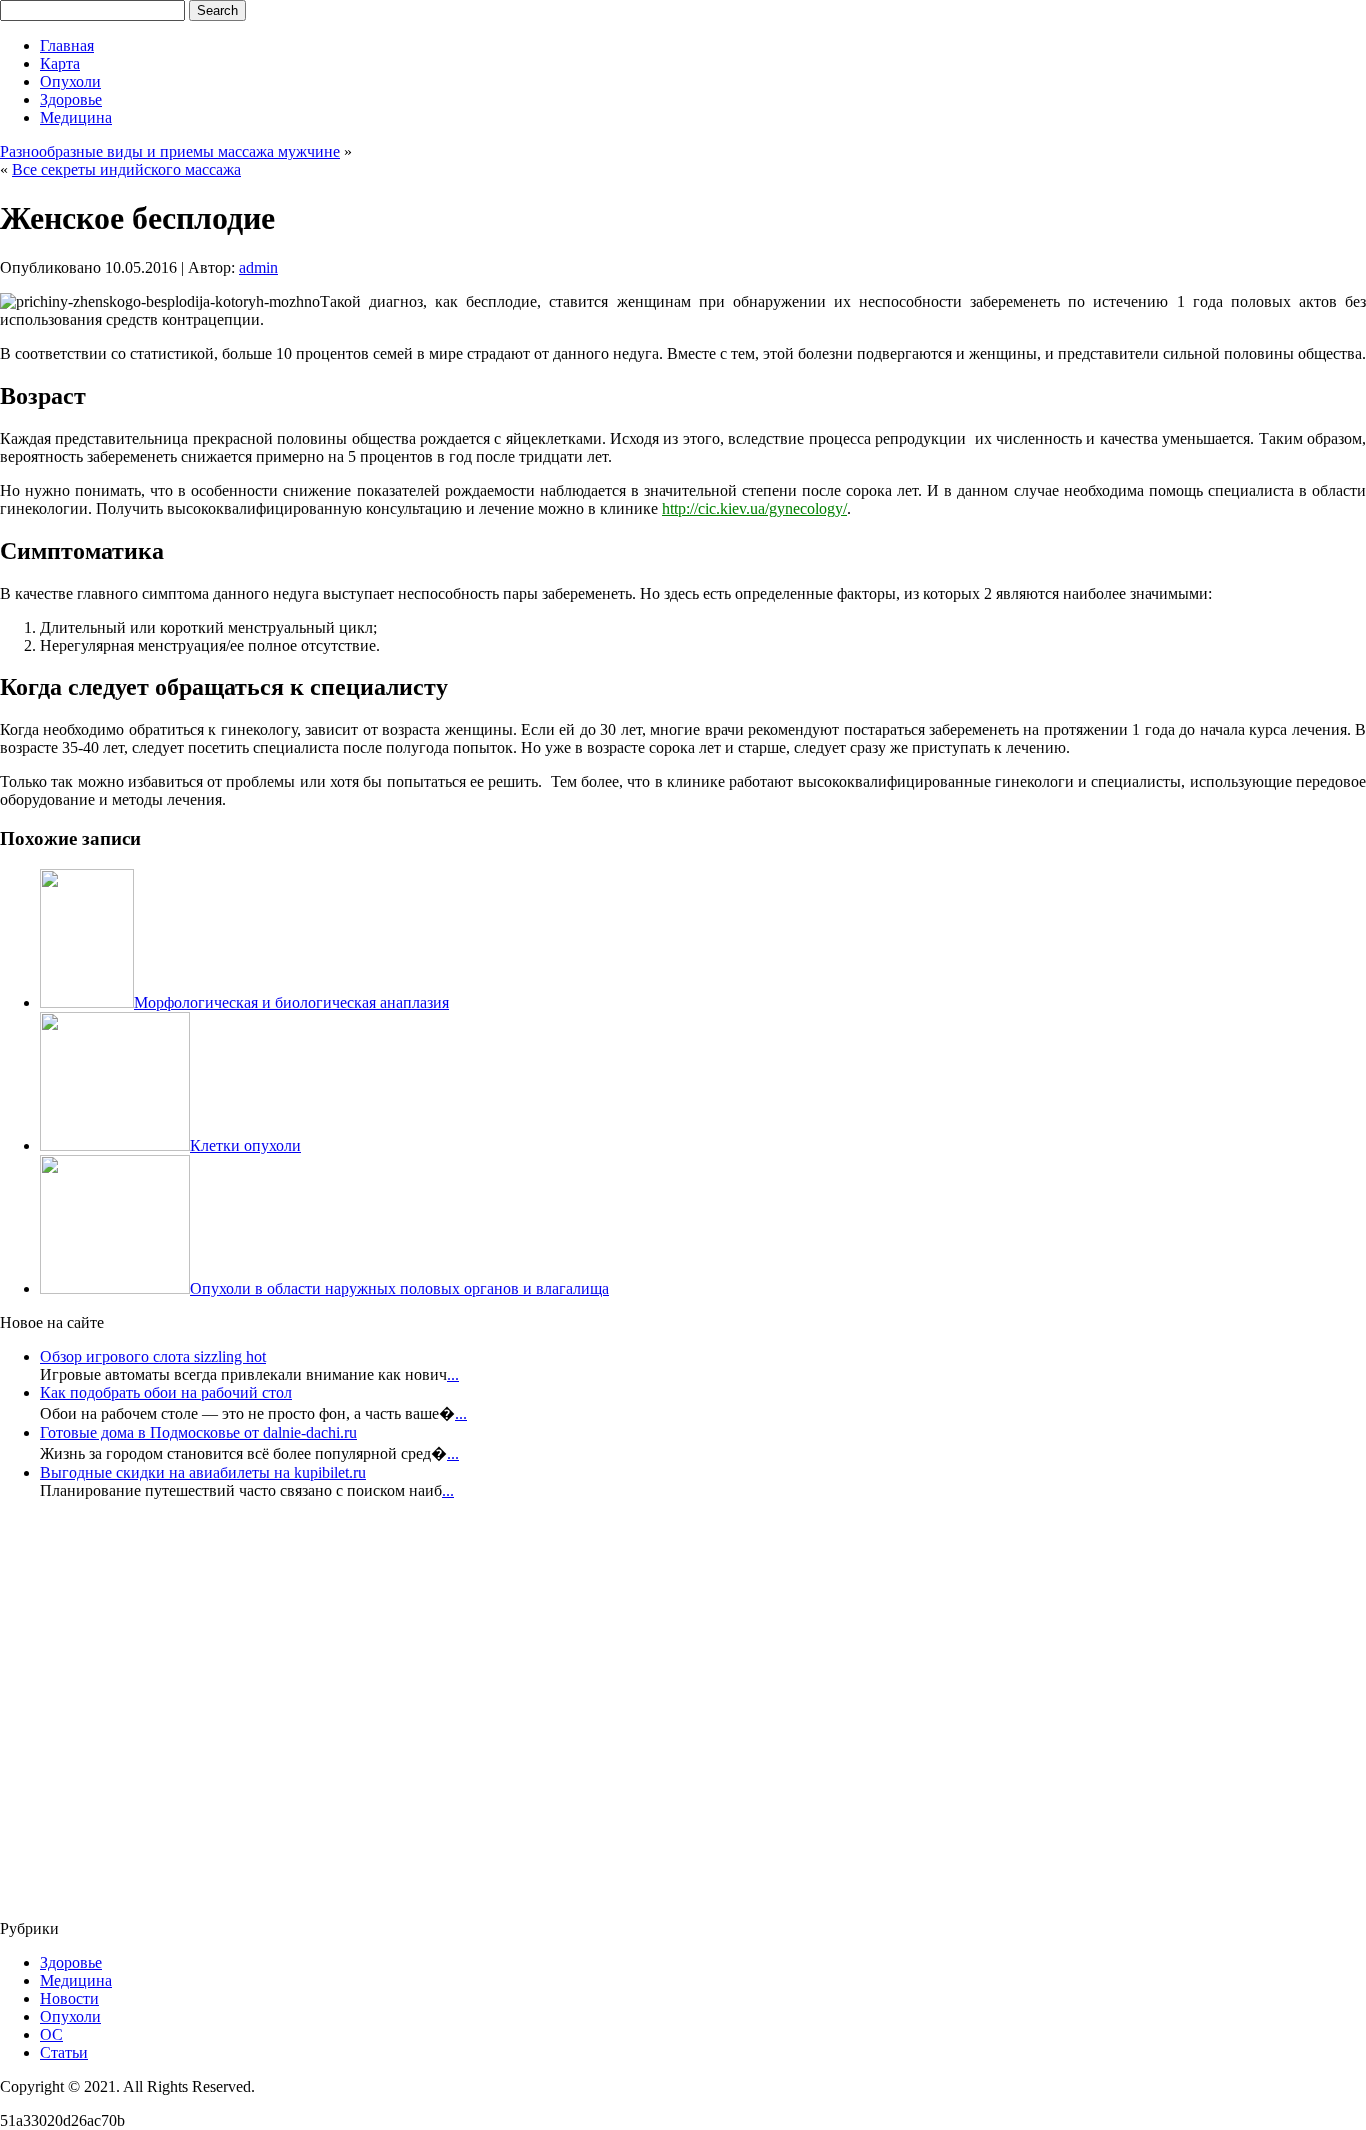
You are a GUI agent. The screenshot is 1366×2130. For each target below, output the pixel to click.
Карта (60, 63)
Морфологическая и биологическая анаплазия (291, 1002)
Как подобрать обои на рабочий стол (166, 1392)
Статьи (64, 2052)
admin (258, 267)
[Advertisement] (120, 1716)
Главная (67, 45)
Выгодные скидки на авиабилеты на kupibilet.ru (203, 1472)
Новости (69, 1998)
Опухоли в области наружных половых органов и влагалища (399, 1288)
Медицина (76, 117)
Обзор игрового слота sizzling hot (153, 1356)
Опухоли (70, 81)
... (453, 1374)
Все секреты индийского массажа (126, 169)
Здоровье (71, 99)
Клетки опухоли (245, 1145)
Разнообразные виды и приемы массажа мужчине (170, 151)
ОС (51, 2034)
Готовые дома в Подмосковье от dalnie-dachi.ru (198, 1432)
